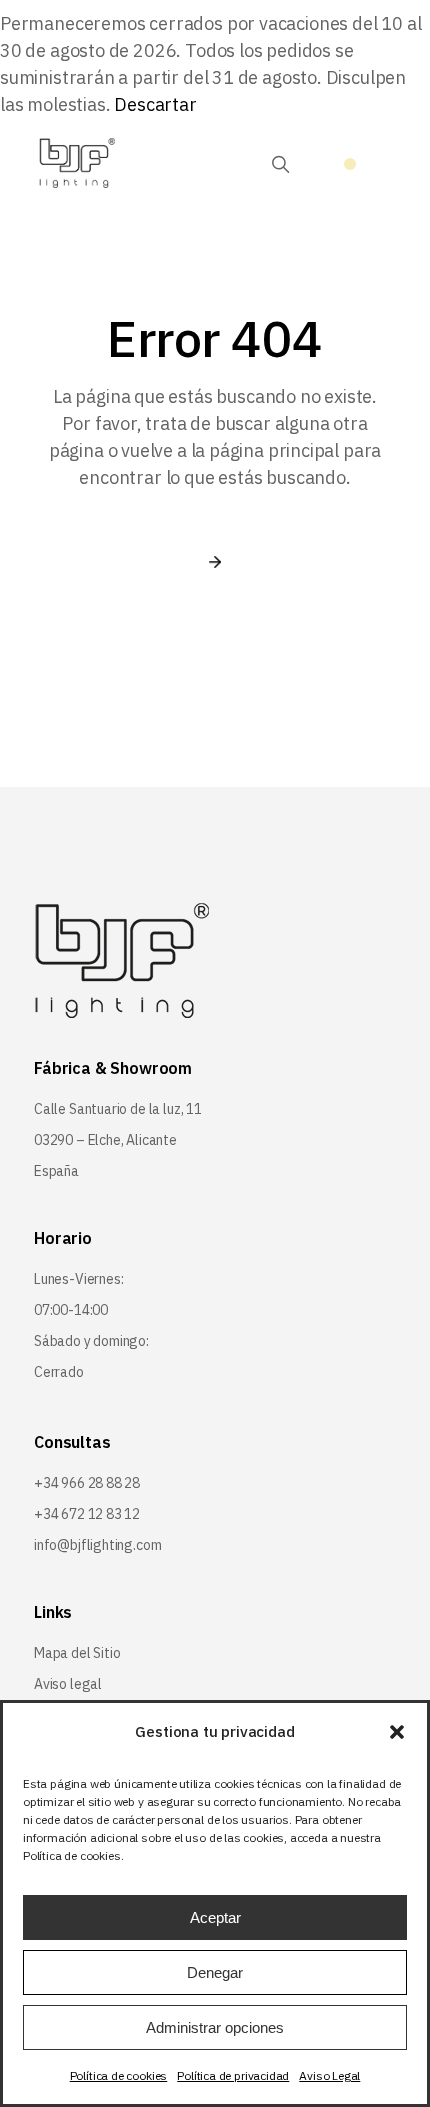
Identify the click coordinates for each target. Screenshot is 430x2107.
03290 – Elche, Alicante (105, 1140)
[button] (397, 1732)
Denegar (215, 1972)
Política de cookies (119, 2075)
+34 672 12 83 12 (87, 1514)
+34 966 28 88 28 (87, 1483)
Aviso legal (68, 1684)
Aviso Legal (329, 2075)
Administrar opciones (215, 2027)
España (56, 1171)
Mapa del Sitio (77, 1653)
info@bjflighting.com (97, 1545)
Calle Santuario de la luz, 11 (118, 1109)
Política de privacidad (233, 2075)
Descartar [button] (155, 104)
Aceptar (215, 1917)
